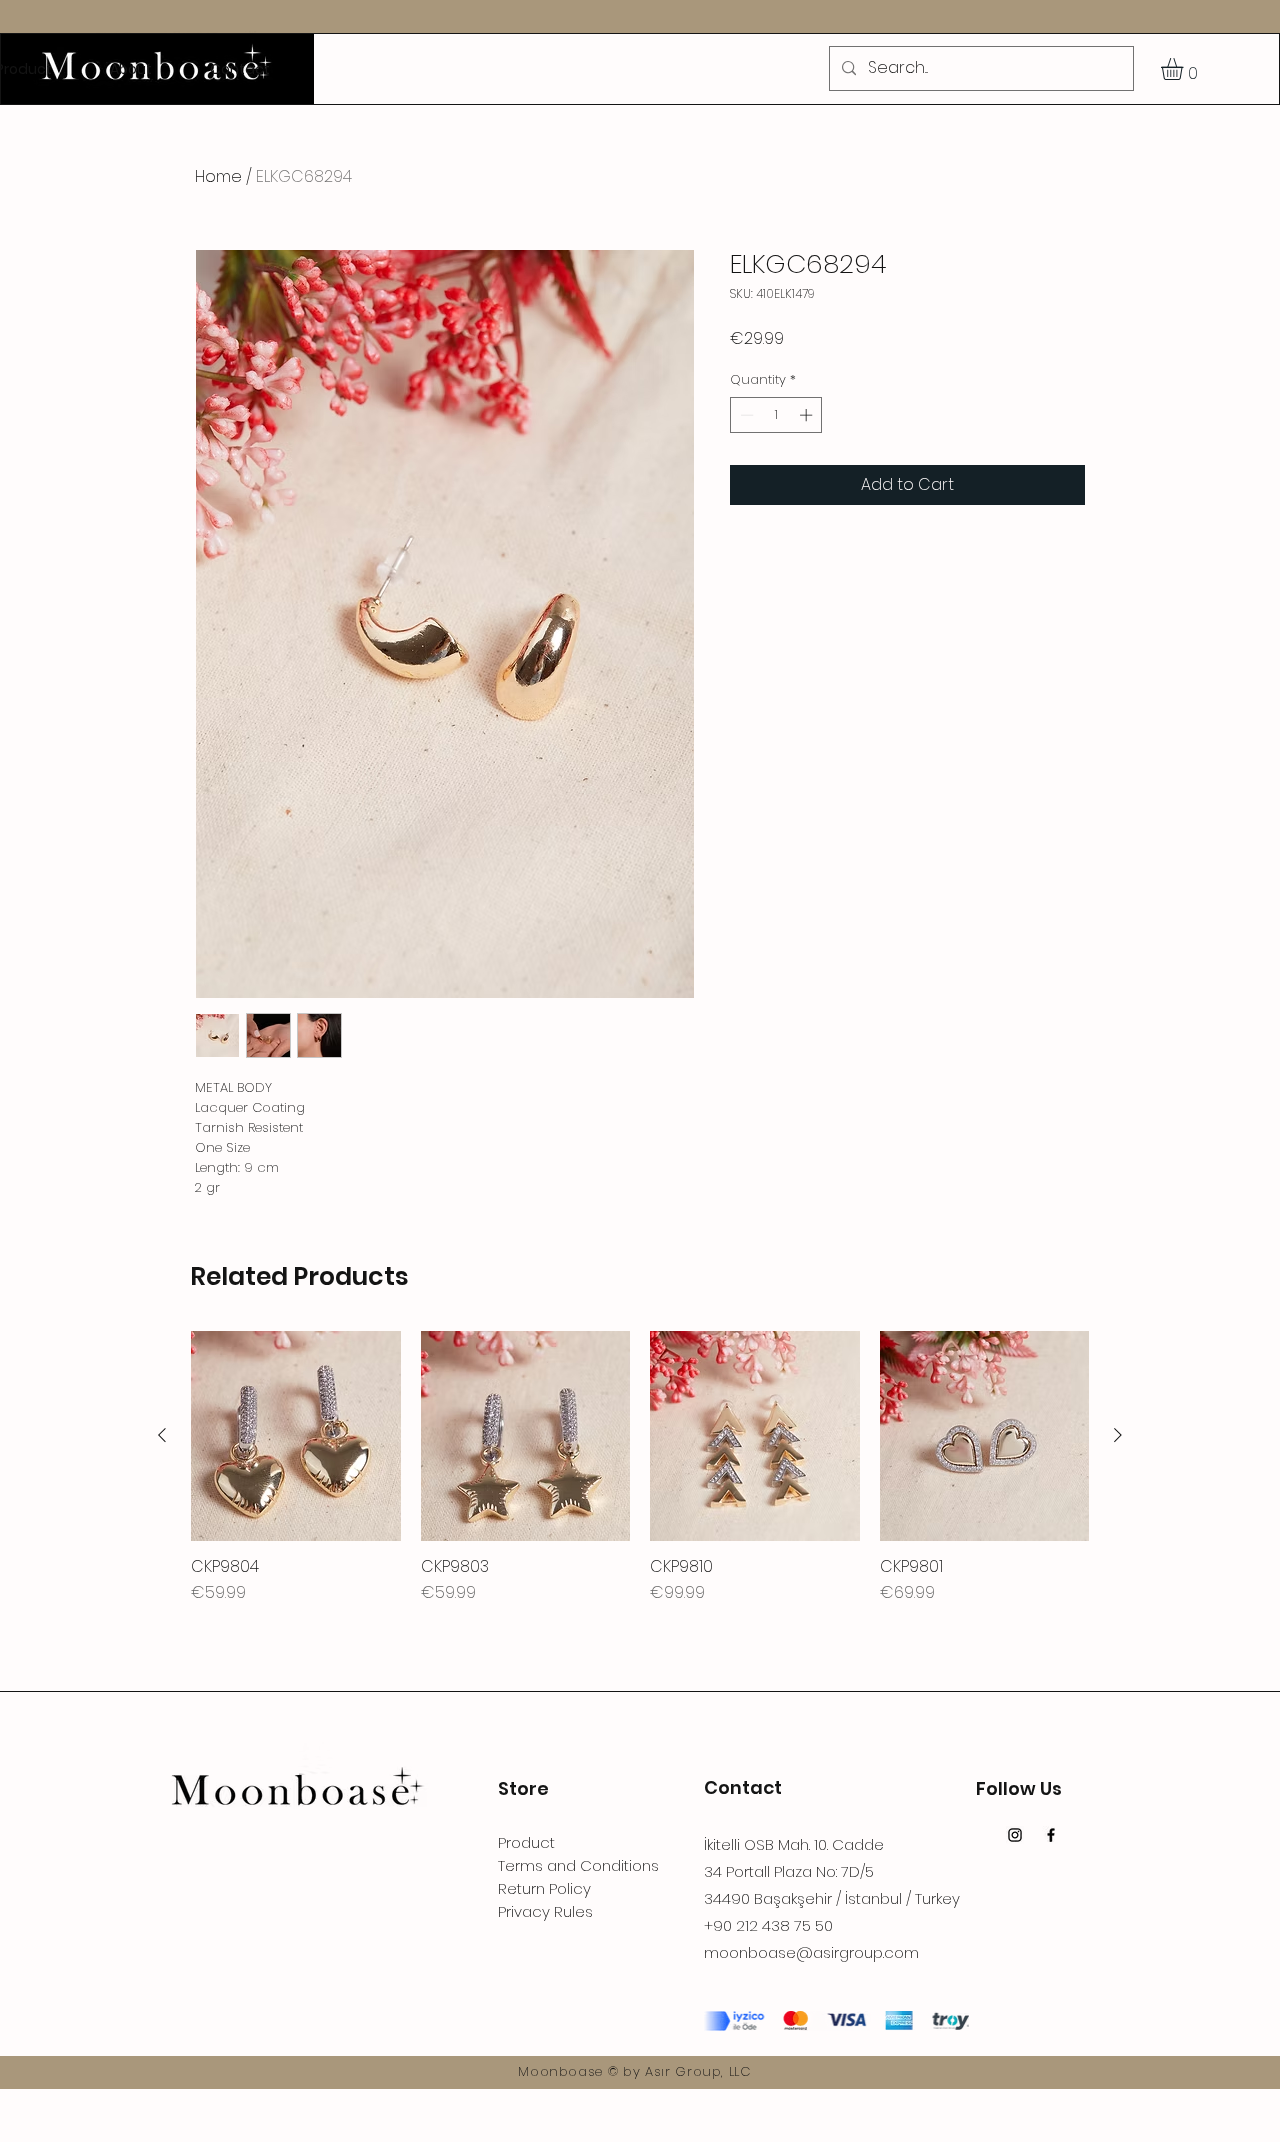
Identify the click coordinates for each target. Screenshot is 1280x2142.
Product (526, 1842)
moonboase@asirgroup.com (811, 1952)
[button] (1185, 69)
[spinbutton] (776, 415)
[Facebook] (1051, 1835)
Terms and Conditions (578, 1865)
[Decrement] (745, 415)
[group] (640, 1468)
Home (218, 176)
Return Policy (544, 1888)
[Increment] (808, 415)
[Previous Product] (162, 1435)
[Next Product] (1118, 1435)
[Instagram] (1015, 1835)
